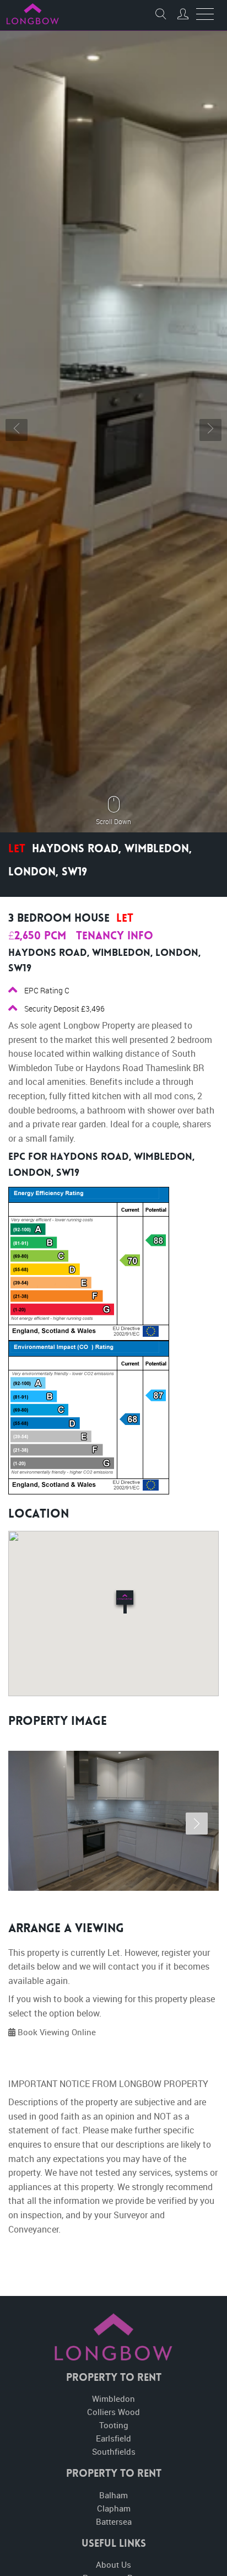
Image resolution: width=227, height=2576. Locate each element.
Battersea (114, 2521)
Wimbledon (113, 2398)
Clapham (114, 2508)
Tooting (114, 2425)
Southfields (114, 2451)
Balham (113, 2495)
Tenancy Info (115, 937)
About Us (113, 2564)
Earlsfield (113, 2438)
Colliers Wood (113, 2412)
